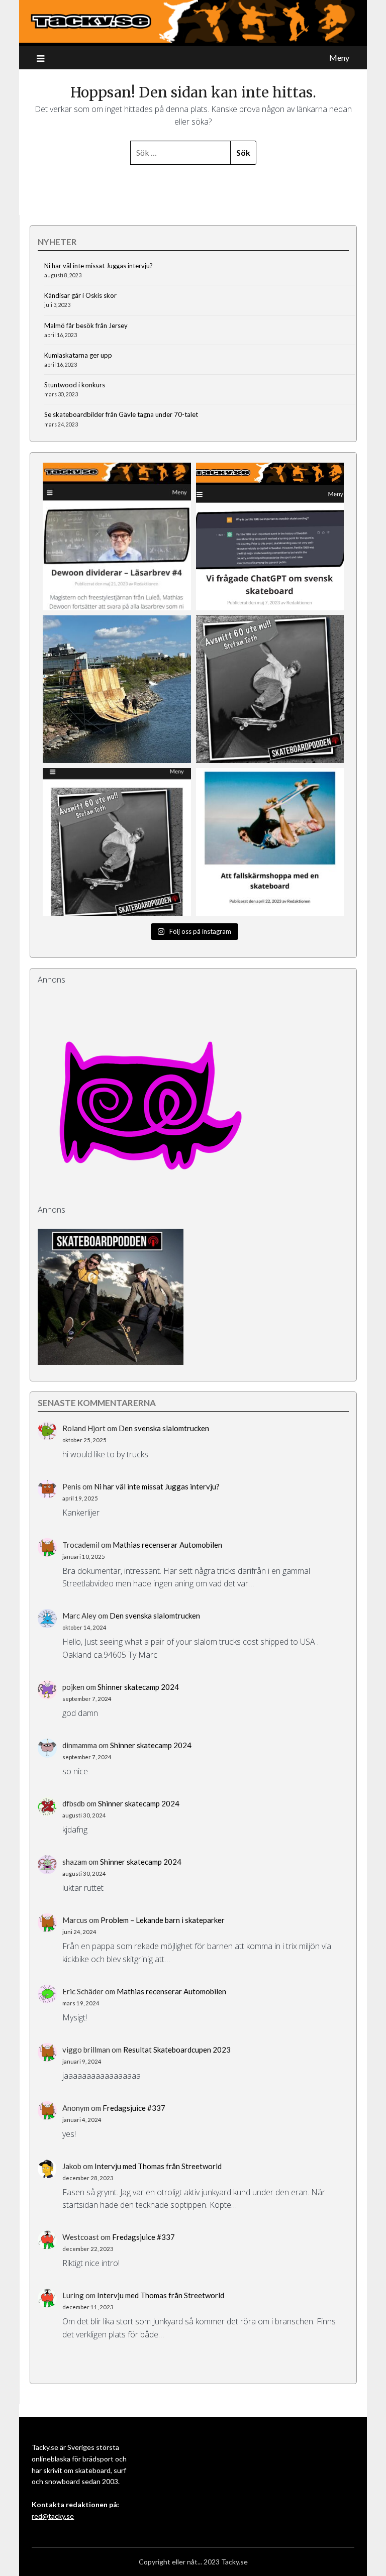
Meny (339, 58)
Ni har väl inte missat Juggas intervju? (99, 266)
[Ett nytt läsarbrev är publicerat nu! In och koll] (117, 536)
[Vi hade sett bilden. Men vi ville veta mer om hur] (270, 842)
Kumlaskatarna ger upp (78, 355)
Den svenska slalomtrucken (164, 1428)
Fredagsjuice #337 (134, 2108)
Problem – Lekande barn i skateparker (163, 1920)
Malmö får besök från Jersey (86, 326)
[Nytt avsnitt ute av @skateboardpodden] (117, 842)
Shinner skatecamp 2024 (138, 1687)
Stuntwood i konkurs (75, 385)
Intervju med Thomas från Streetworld (158, 2166)
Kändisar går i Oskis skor (80, 295)
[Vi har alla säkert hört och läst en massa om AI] (270, 536)
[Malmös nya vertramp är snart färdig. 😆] (117, 689)
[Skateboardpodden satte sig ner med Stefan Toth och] (270, 689)
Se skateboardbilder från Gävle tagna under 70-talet (121, 414)
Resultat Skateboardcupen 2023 (177, 2050)
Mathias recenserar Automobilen (167, 1545)
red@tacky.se (53, 2516)
